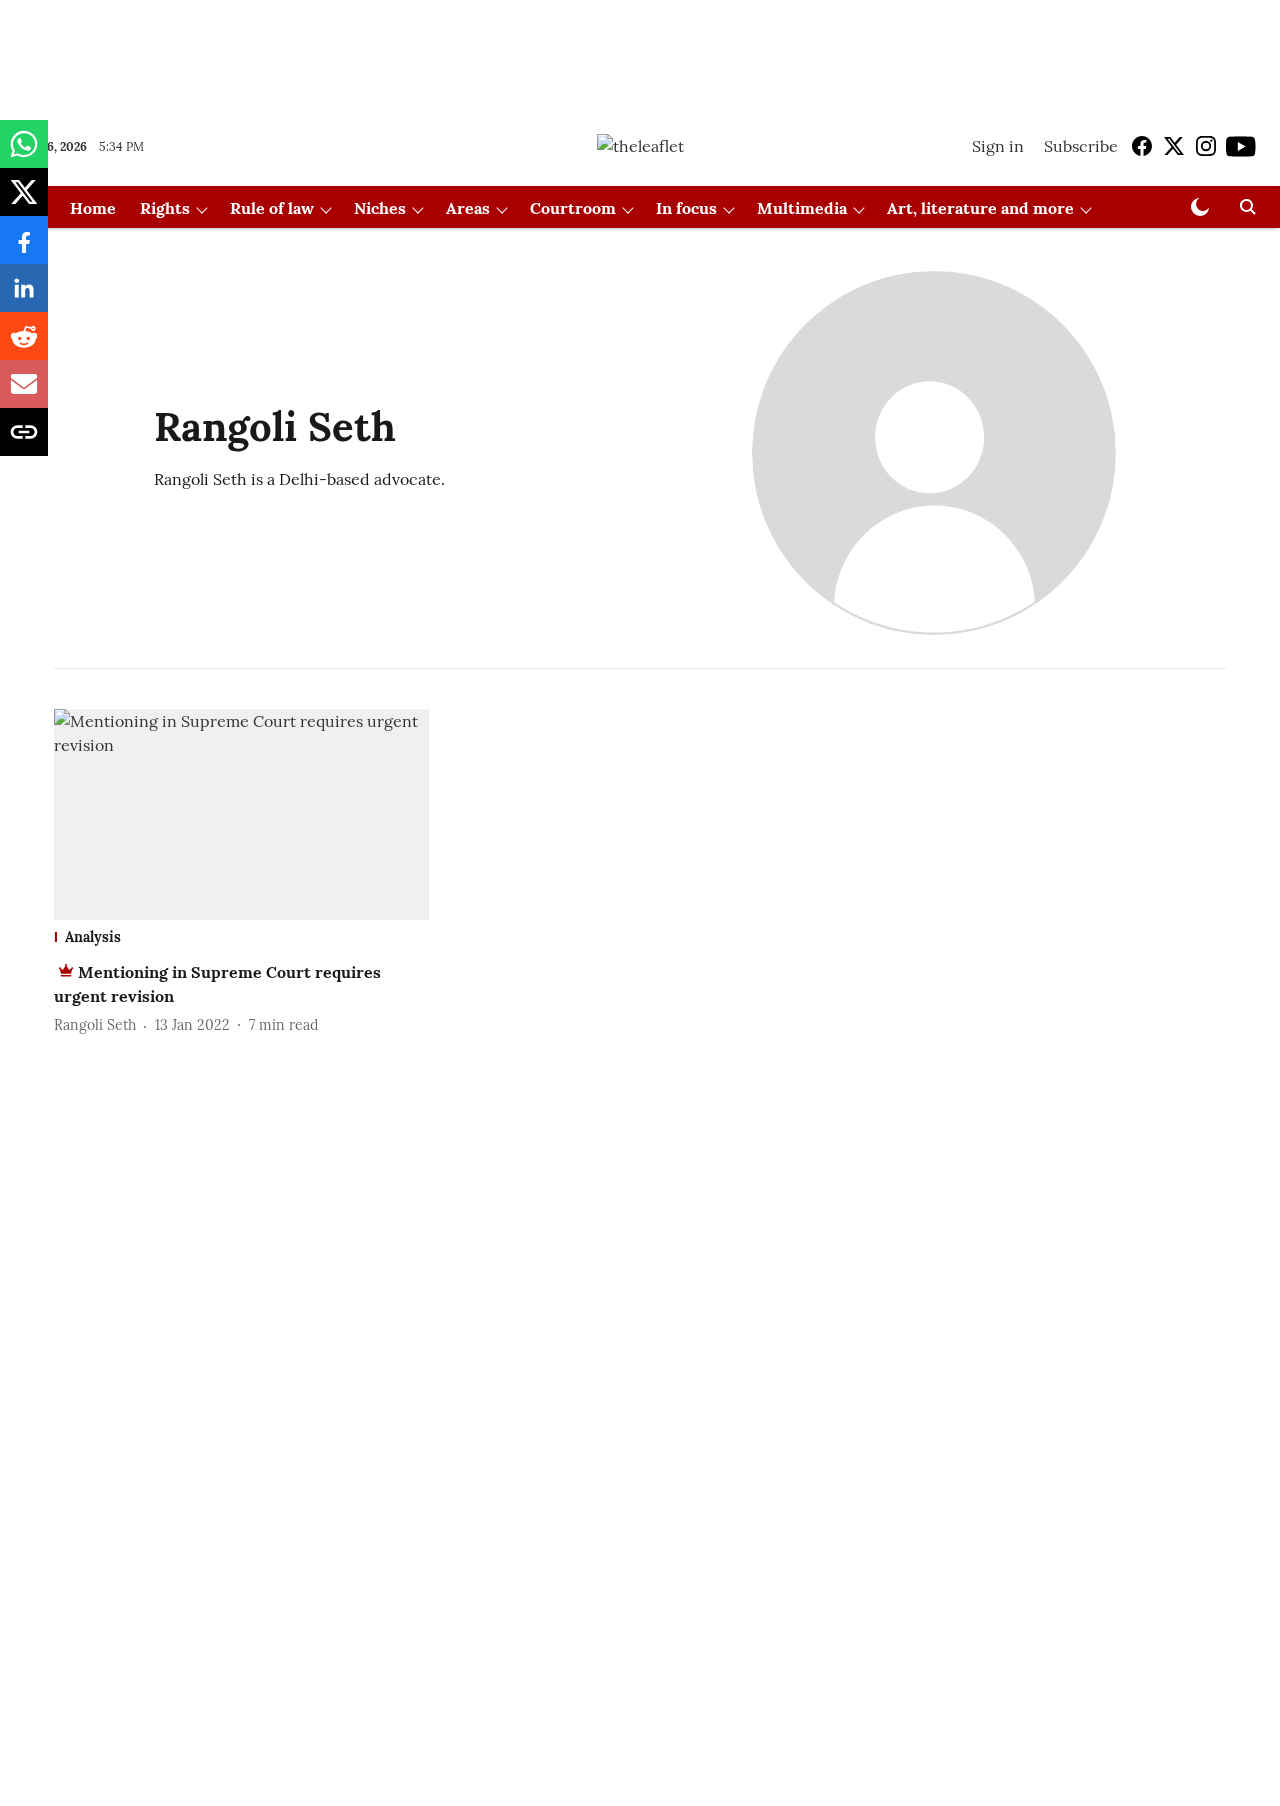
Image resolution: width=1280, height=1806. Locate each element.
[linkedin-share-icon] (24, 298)
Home (93, 208)
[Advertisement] (640, 53)
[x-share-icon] (24, 202)
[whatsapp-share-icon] (24, 154)
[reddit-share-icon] (24, 346)
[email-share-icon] (24, 394)
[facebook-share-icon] (24, 250)
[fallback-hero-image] (241, 814)
